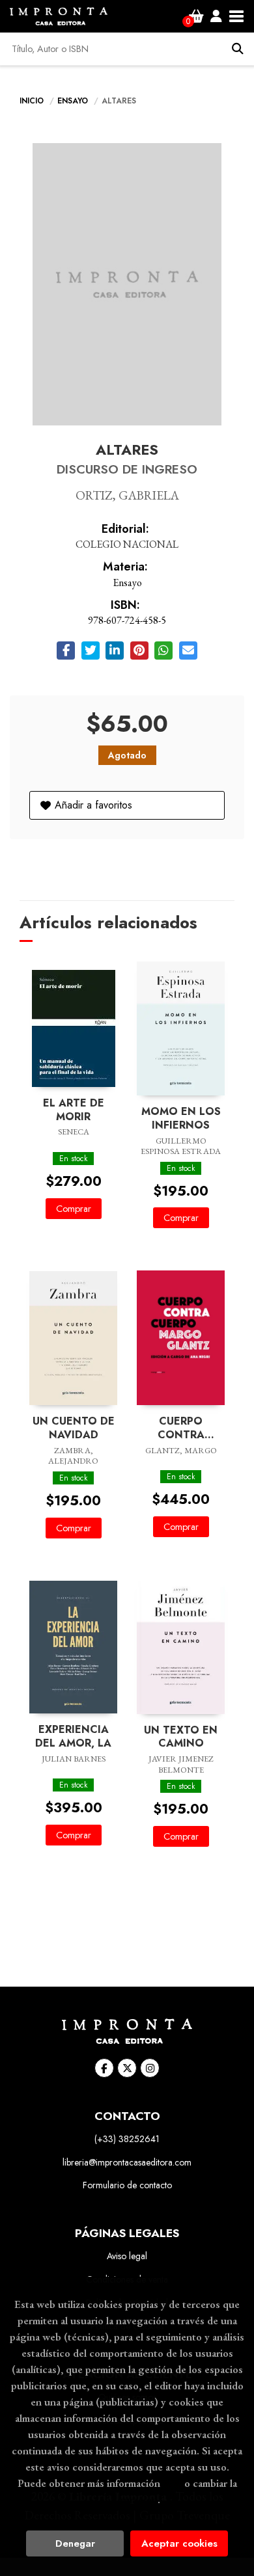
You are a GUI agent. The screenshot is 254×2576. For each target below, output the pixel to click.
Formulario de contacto (127, 2185)
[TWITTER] (127, 2068)
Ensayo (74, 101)
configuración (126, 2499)
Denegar (75, 2543)
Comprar (74, 1209)
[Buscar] (238, 49)
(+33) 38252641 (127, 2139)
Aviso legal (127, 2256)
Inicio (32, 101)
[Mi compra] (196, 16)
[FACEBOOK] (104, 2068)
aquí (172, 2483)
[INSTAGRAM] (150, 2068)
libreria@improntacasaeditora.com (127, 2162)
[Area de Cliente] (216, 16)
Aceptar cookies (179, 2543)
